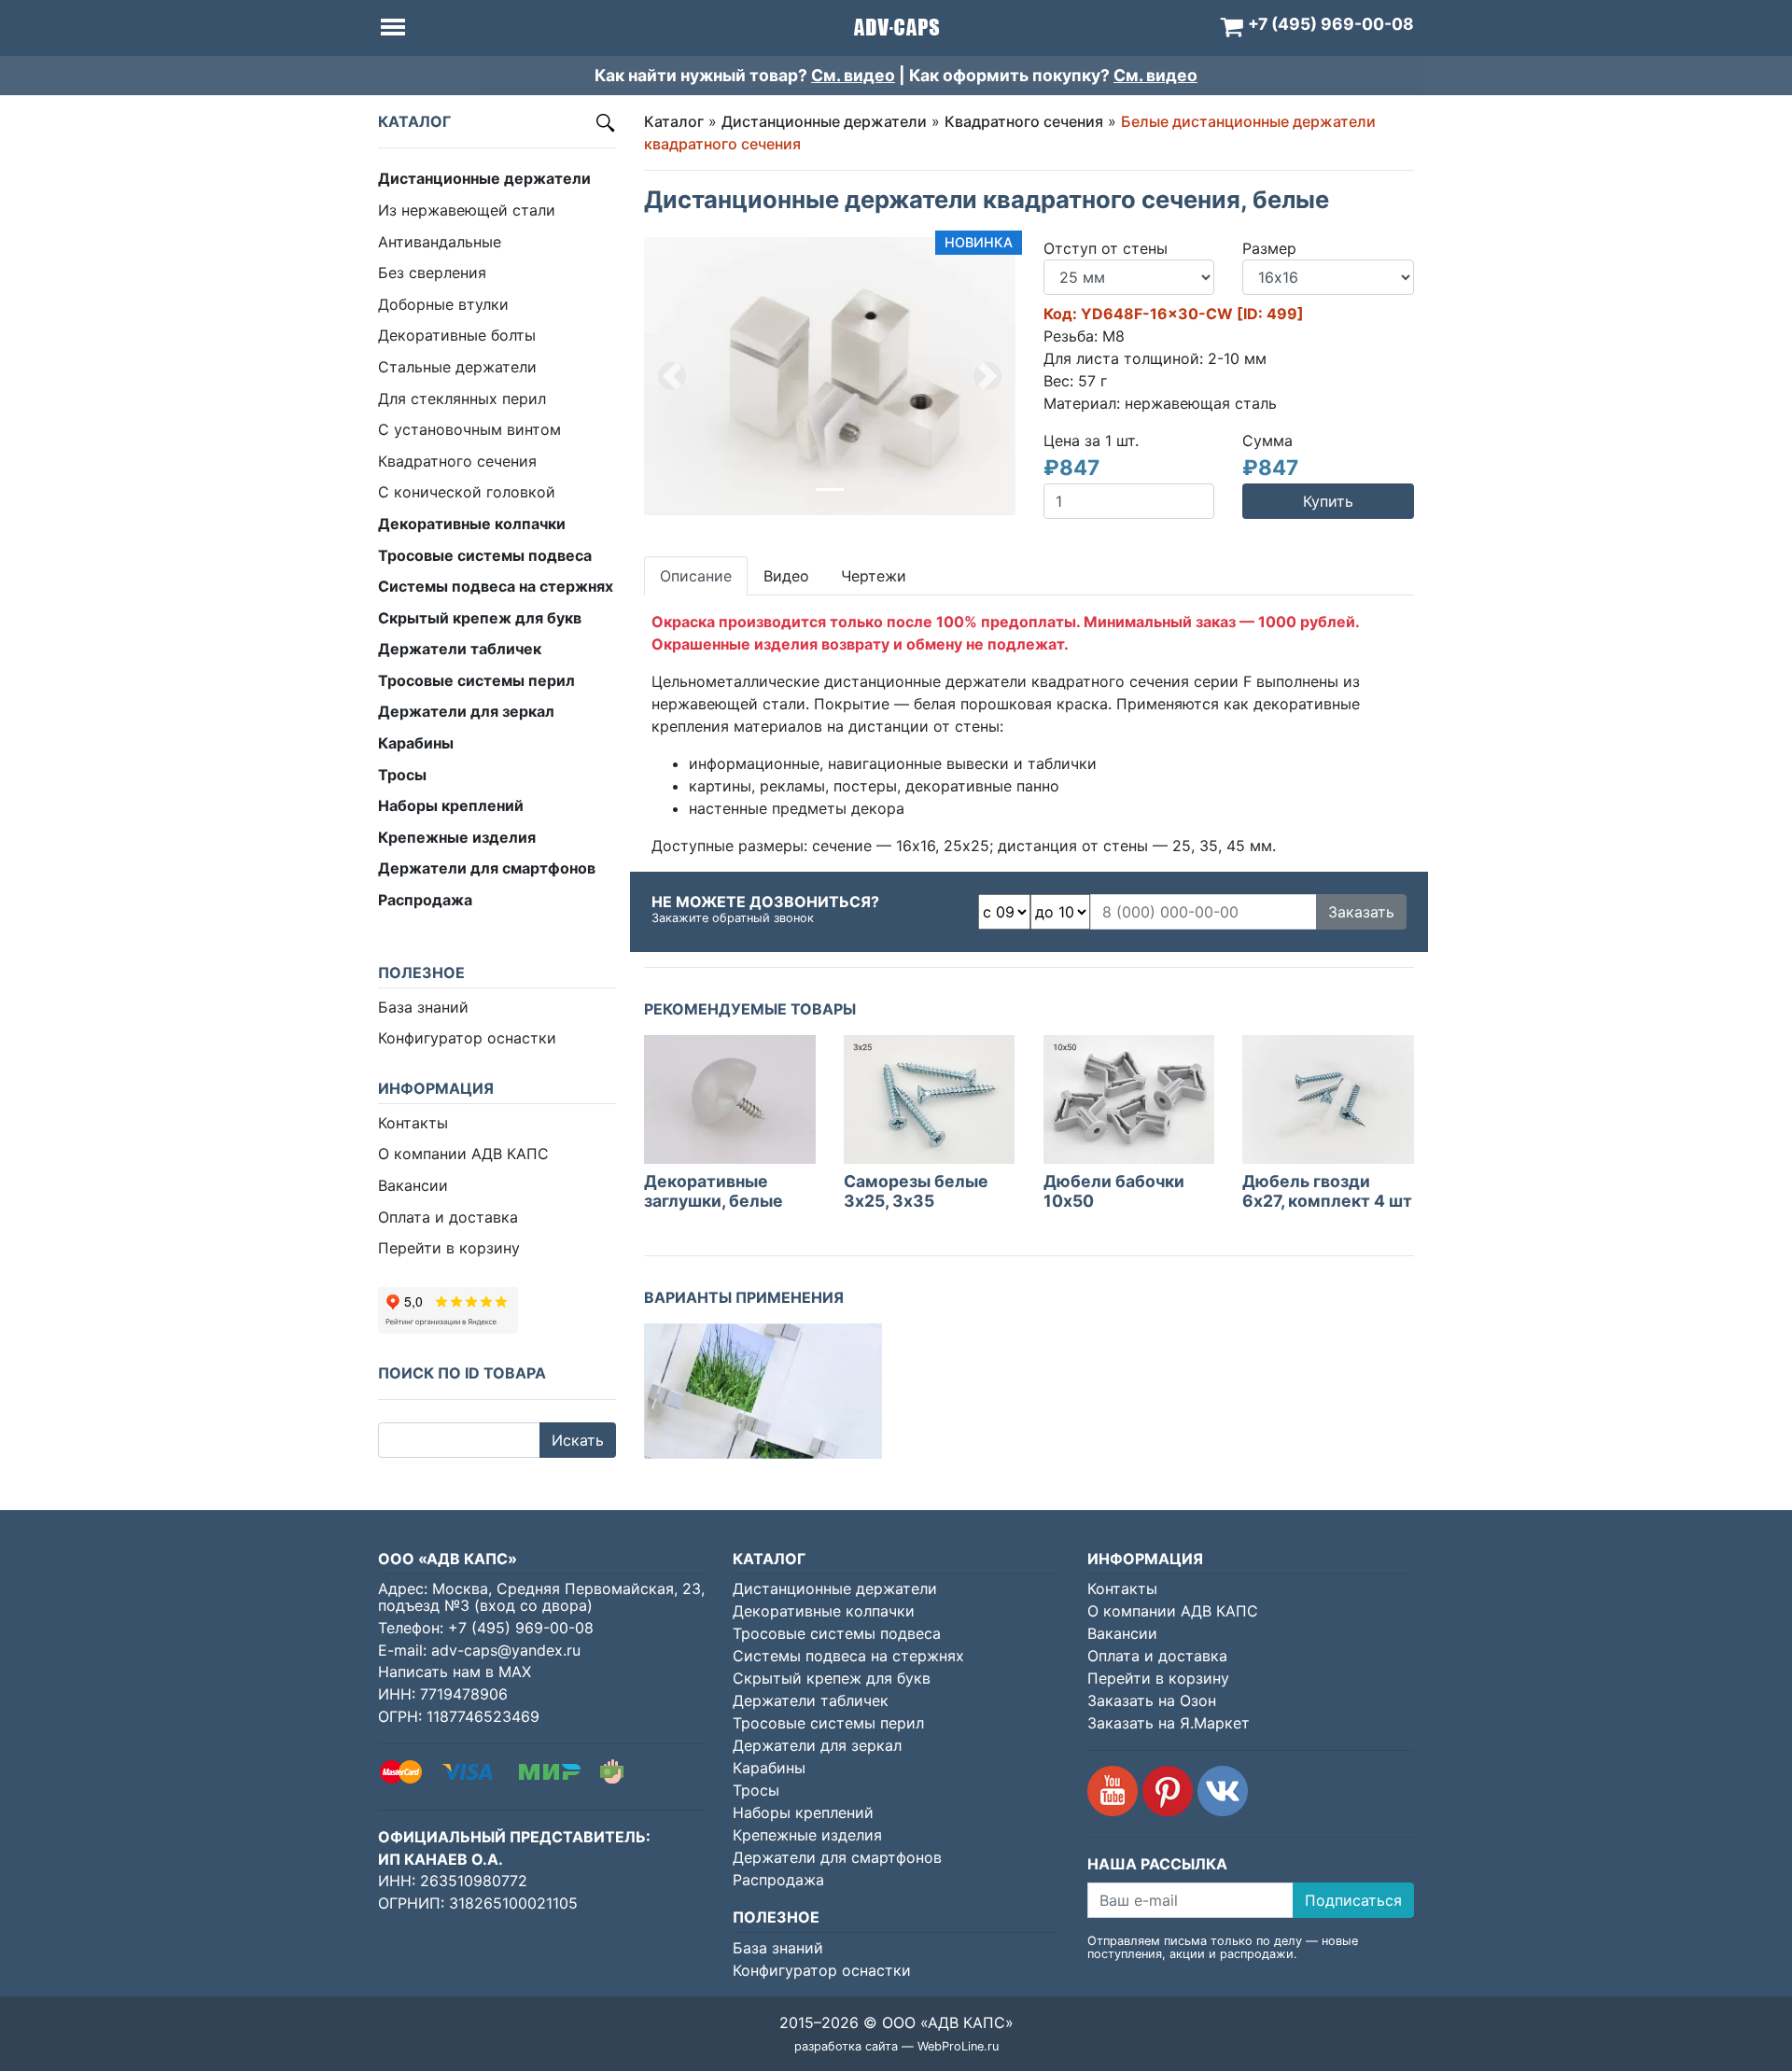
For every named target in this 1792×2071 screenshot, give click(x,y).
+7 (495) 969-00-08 (521, 1628)
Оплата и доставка (448, 1217)
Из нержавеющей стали (467, 210)
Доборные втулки (443, 304)
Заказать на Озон (1152, 1700)
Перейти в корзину (449, 1248)
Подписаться (1353, 1900)
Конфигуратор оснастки (467, 1038)
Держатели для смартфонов (837, 1857)
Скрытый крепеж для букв (832, 1678)
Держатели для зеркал (817, 1745)
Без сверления (432, 273)
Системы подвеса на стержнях (848, 1656)
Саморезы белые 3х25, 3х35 (916, 1191)
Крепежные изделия (807, 1835)
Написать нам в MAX (455, 1672)
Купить (1328, 501)
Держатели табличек (811, 1700)
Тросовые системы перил (828, 1723)
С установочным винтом (469, 429)
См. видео (853, 75)
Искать (578, 1440)
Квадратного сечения (457, 461)
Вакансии (413, 1185)
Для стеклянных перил (462, 399)
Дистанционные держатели (824, 121)
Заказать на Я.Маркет (1169, 1723)
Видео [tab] (786, 576)
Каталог (674, 121)
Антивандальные (440, 242)
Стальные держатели (457, 367)
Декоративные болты (457, 335)
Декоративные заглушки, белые (714, 1191)
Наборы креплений (803, 1812)
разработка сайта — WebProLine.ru (896, 2046)
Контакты (413, 1123)
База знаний (423, 1007)
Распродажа (778, 1880)
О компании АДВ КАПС (463, 1154)
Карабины (769, 1768)
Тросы (756, 1790)
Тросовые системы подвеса (837, 1633)
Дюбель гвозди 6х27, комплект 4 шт (1327, 1191)
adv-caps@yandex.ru (506, 1650)
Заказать (1361, 912)
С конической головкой (467, 492)
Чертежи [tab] (874, 576)
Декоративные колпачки (824, 1611)
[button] (672, 376)
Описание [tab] (696, 576)
